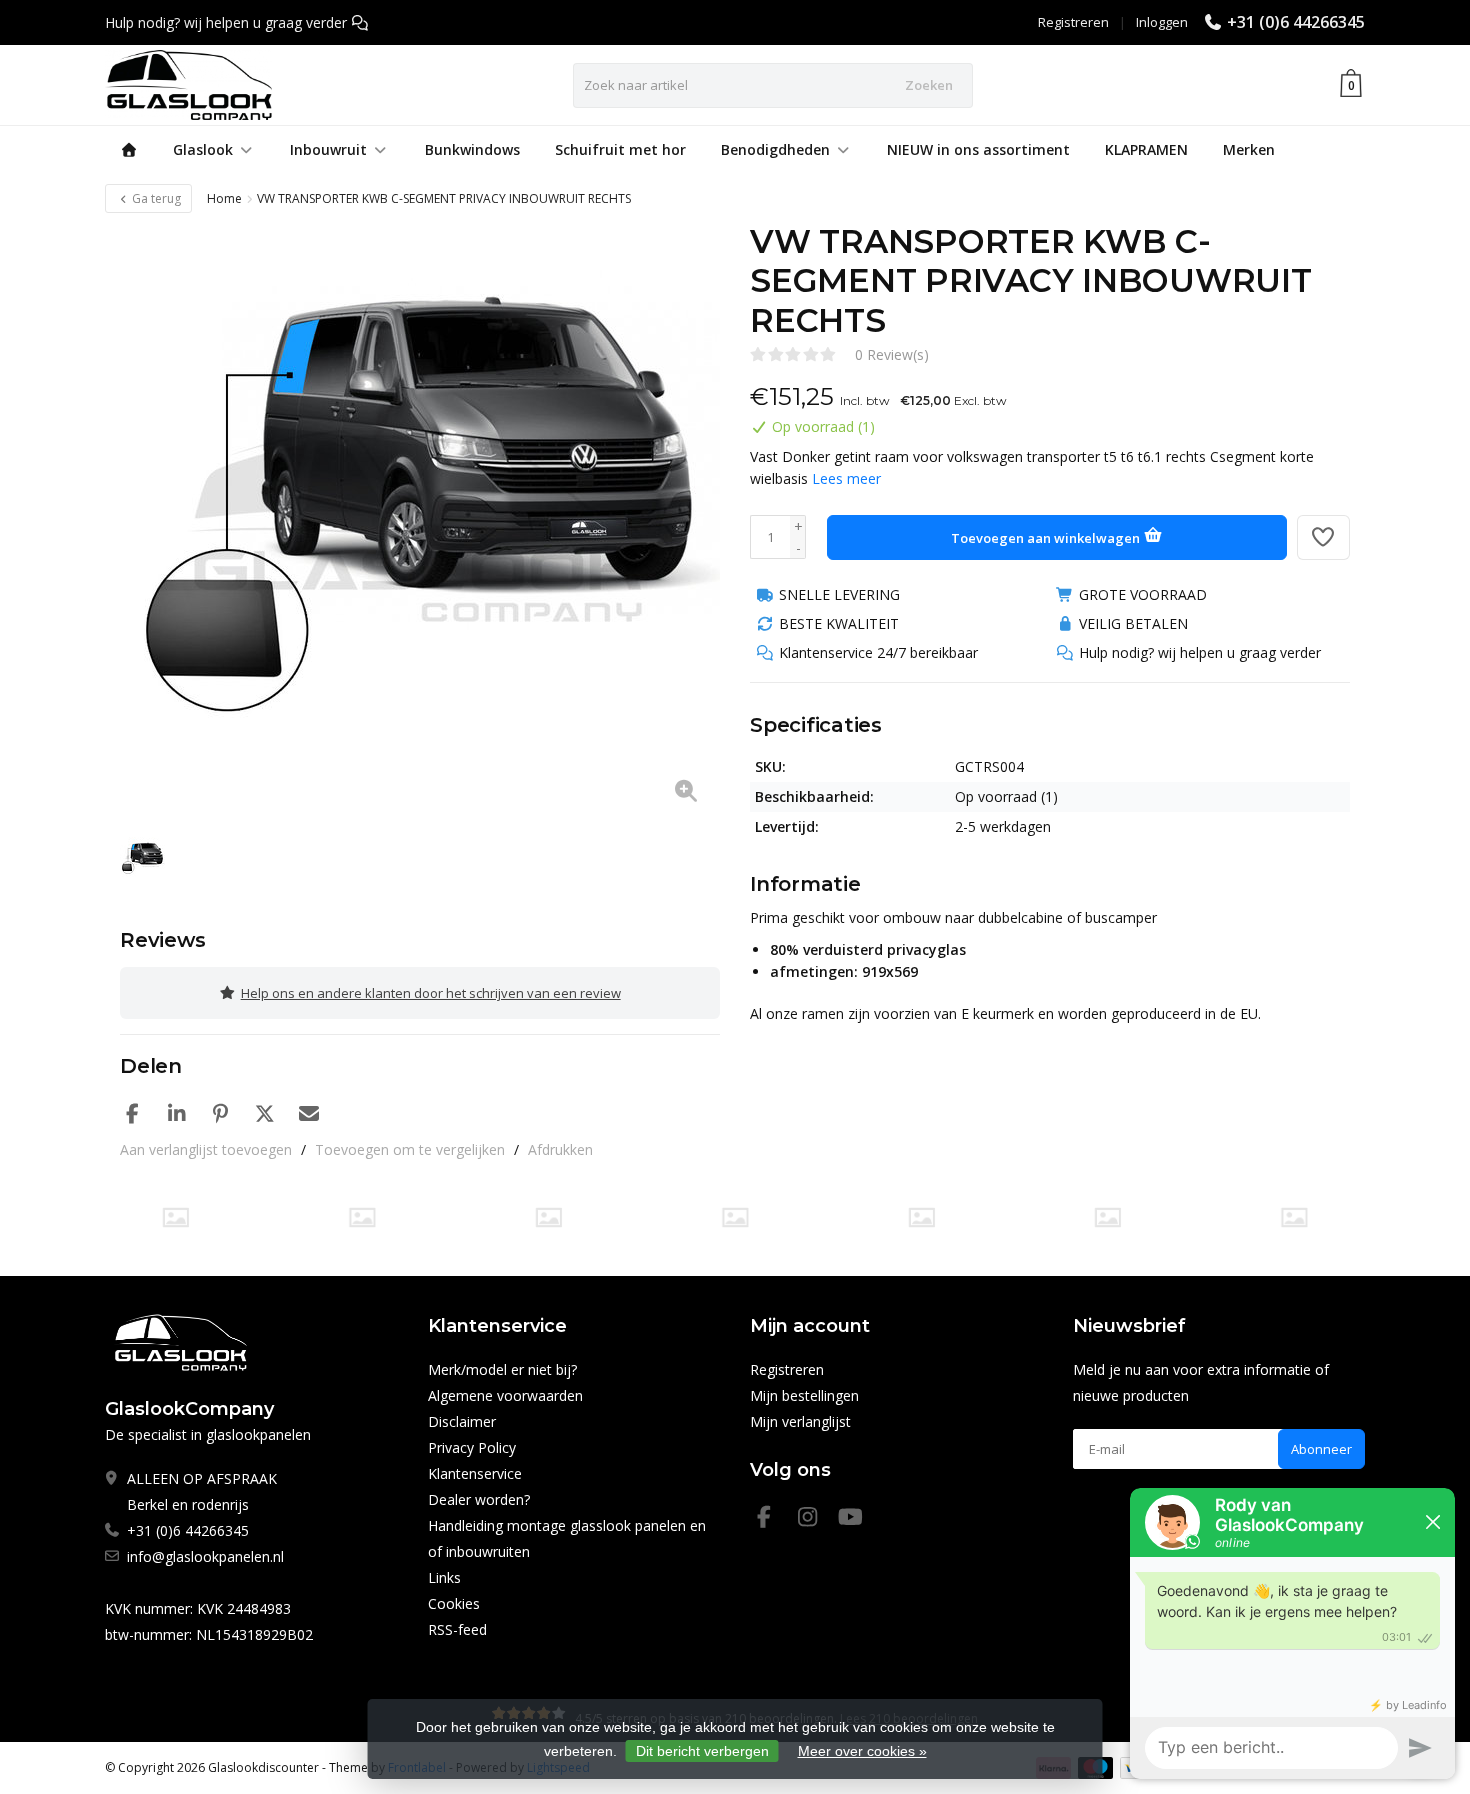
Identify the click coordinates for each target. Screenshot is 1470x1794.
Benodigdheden (775, 149)
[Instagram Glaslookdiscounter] (816, 1519)
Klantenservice (475, 1473)
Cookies (454, 1603)
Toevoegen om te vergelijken (410, 1149)
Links (444, 1577)
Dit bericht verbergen (702, 1751)
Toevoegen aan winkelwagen (1047, 538)
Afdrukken (560, 1149)
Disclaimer (462, 1421)
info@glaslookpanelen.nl (205, 1556)
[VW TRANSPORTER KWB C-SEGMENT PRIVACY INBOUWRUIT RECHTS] (420, 522)
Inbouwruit (328, 149)
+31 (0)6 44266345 (1296, 22)
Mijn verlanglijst (800, 1421)
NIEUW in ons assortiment (978, 149)
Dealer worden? (479, 1499)
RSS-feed (457, 1629)
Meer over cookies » (862, 1751)
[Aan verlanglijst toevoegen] (1324, 537)
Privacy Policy (472, 1447)
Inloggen (1162, 22)
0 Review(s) (892, 354)
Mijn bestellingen (804, 1395)
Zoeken (929, 85)
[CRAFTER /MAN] (175, 1217)
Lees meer (846, 478)
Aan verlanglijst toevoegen (206, 1149)
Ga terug (155, 198)
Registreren (1073, 22)
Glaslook (203, 149)
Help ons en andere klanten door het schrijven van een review (431, 993)
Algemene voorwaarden (505, 1395)
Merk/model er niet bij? (502, 1369)
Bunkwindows (472, 149)
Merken (1249, 149)
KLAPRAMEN (1146, 149)
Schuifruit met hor (620, 149)
